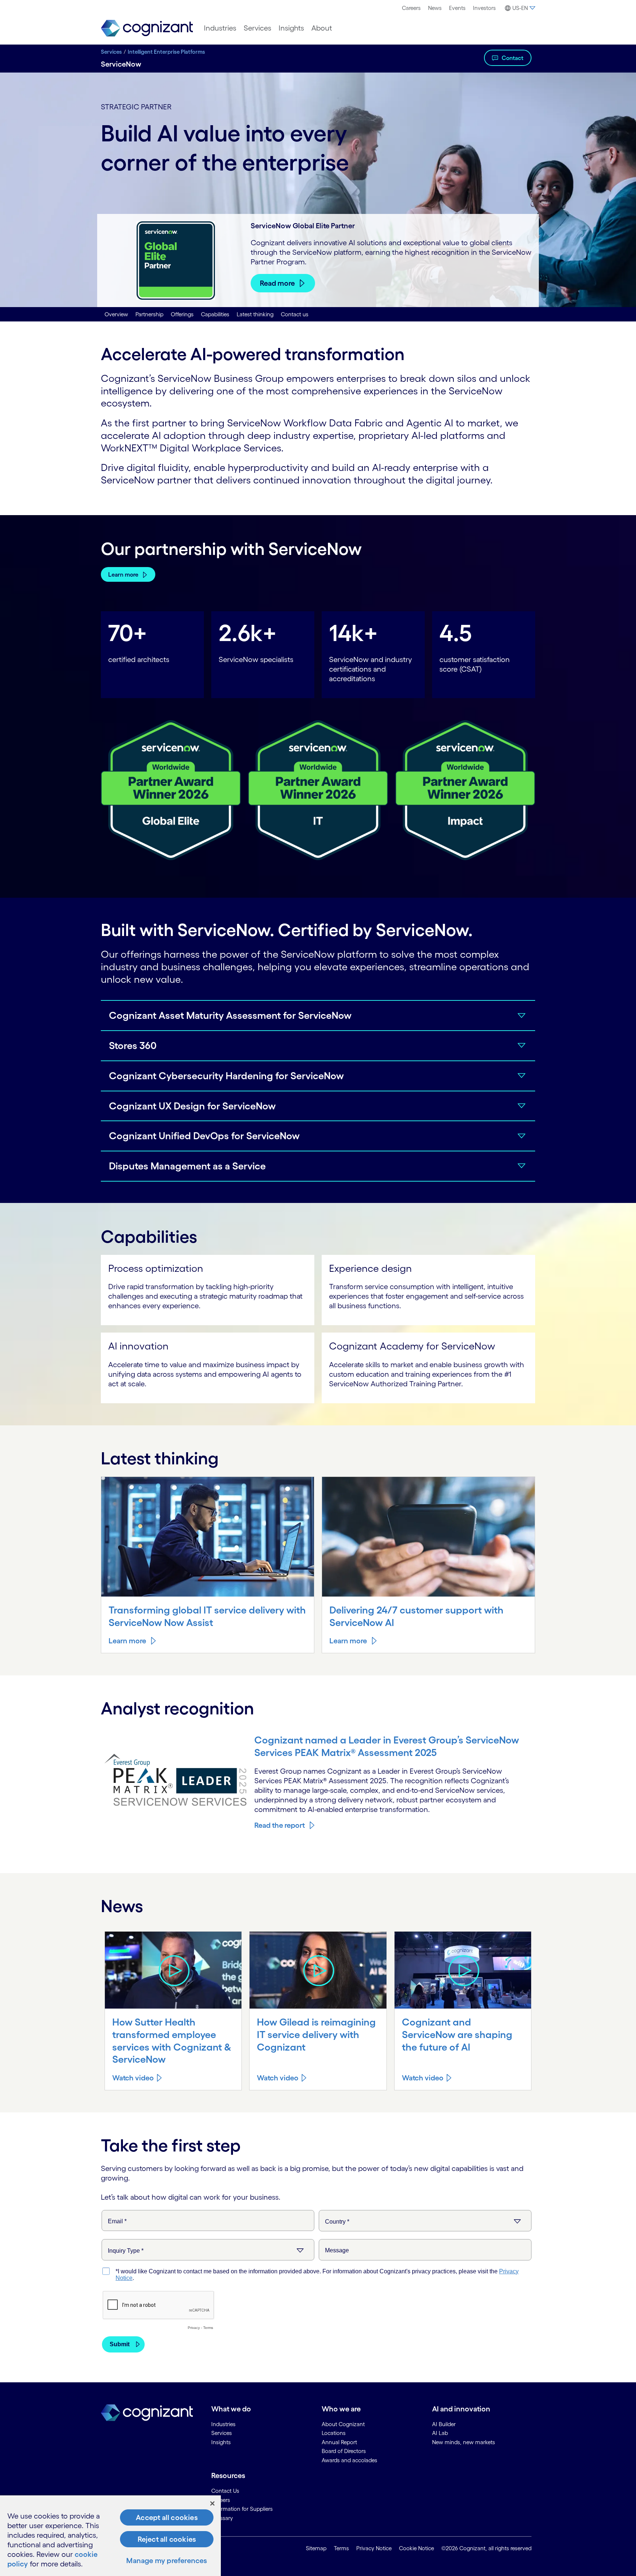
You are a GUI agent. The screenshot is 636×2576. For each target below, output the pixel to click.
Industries (220, 28)
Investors (484, 8)
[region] (110, 2536)
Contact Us (225, 2491)
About (322, 28)
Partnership (149, 314)
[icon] (173, 1970)
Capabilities (215, 314)
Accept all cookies (167, 2517)
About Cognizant (343, 2424)
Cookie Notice (416, 2548)
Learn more (123, 574)
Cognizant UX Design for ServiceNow (192, 1106)
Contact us (295, 314)
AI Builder (444, 2424)
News (435, 8)
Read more (277, 283)
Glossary (222, 2518)
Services (257, 28)
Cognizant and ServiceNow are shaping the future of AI (457, 2034)
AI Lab (440, 2433)
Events (457, 8)
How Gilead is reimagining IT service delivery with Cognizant (316, 2034)
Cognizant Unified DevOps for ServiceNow (204, 1136)
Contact (513, 58)
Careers (411, 8)
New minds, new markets (464, 2442)
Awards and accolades (349, 2460)
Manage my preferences (167, 2561)
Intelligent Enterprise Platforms (166, 52)
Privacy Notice (374, 2548)
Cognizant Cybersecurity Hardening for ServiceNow (226, 1076)
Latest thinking (255, 314)
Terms (341, 2548)
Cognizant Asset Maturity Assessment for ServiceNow (230, 1015)
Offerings (182, 314)
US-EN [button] (520, 8)
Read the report (280, 1825)
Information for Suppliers (242, 2509)
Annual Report (339, 2442)
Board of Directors (344, 2451)
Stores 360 (133, 1045)
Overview (116, 314)
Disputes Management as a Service (187, 1166)
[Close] (212, 2503)
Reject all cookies (167, 2539)
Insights (291, 28)
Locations (334, 2433)
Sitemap (316, 2548)
